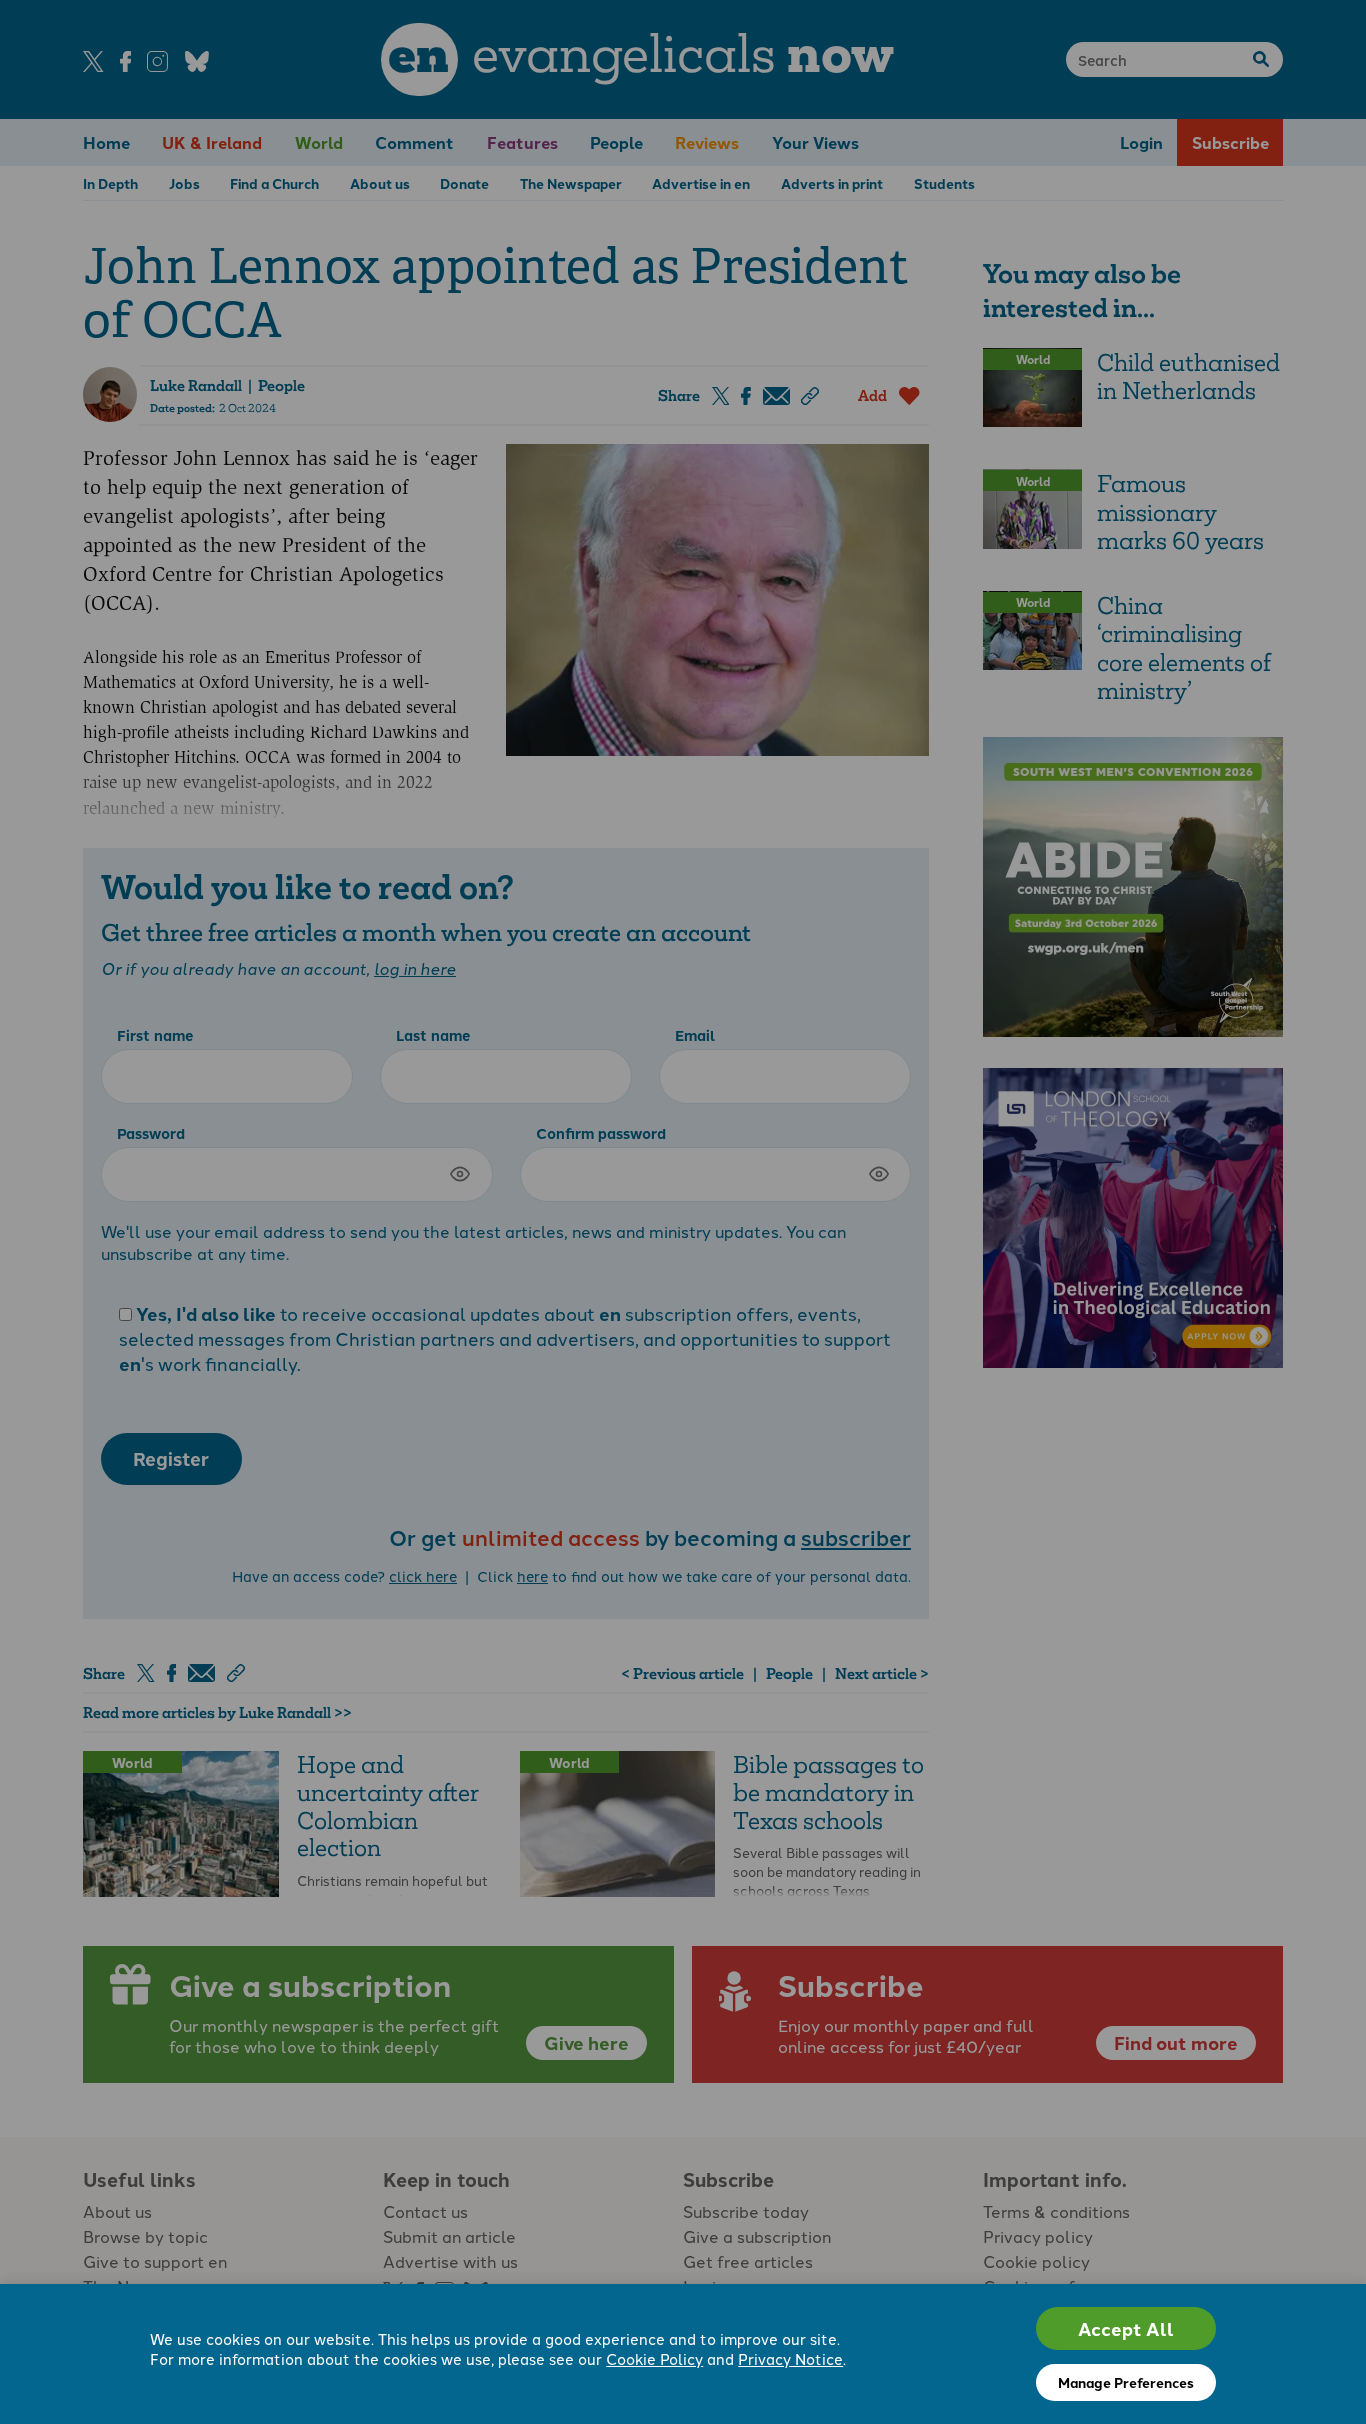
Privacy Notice (790, 2358)
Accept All (1126, 2328)
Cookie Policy (654, 2358)
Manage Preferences (1126, 2382)
